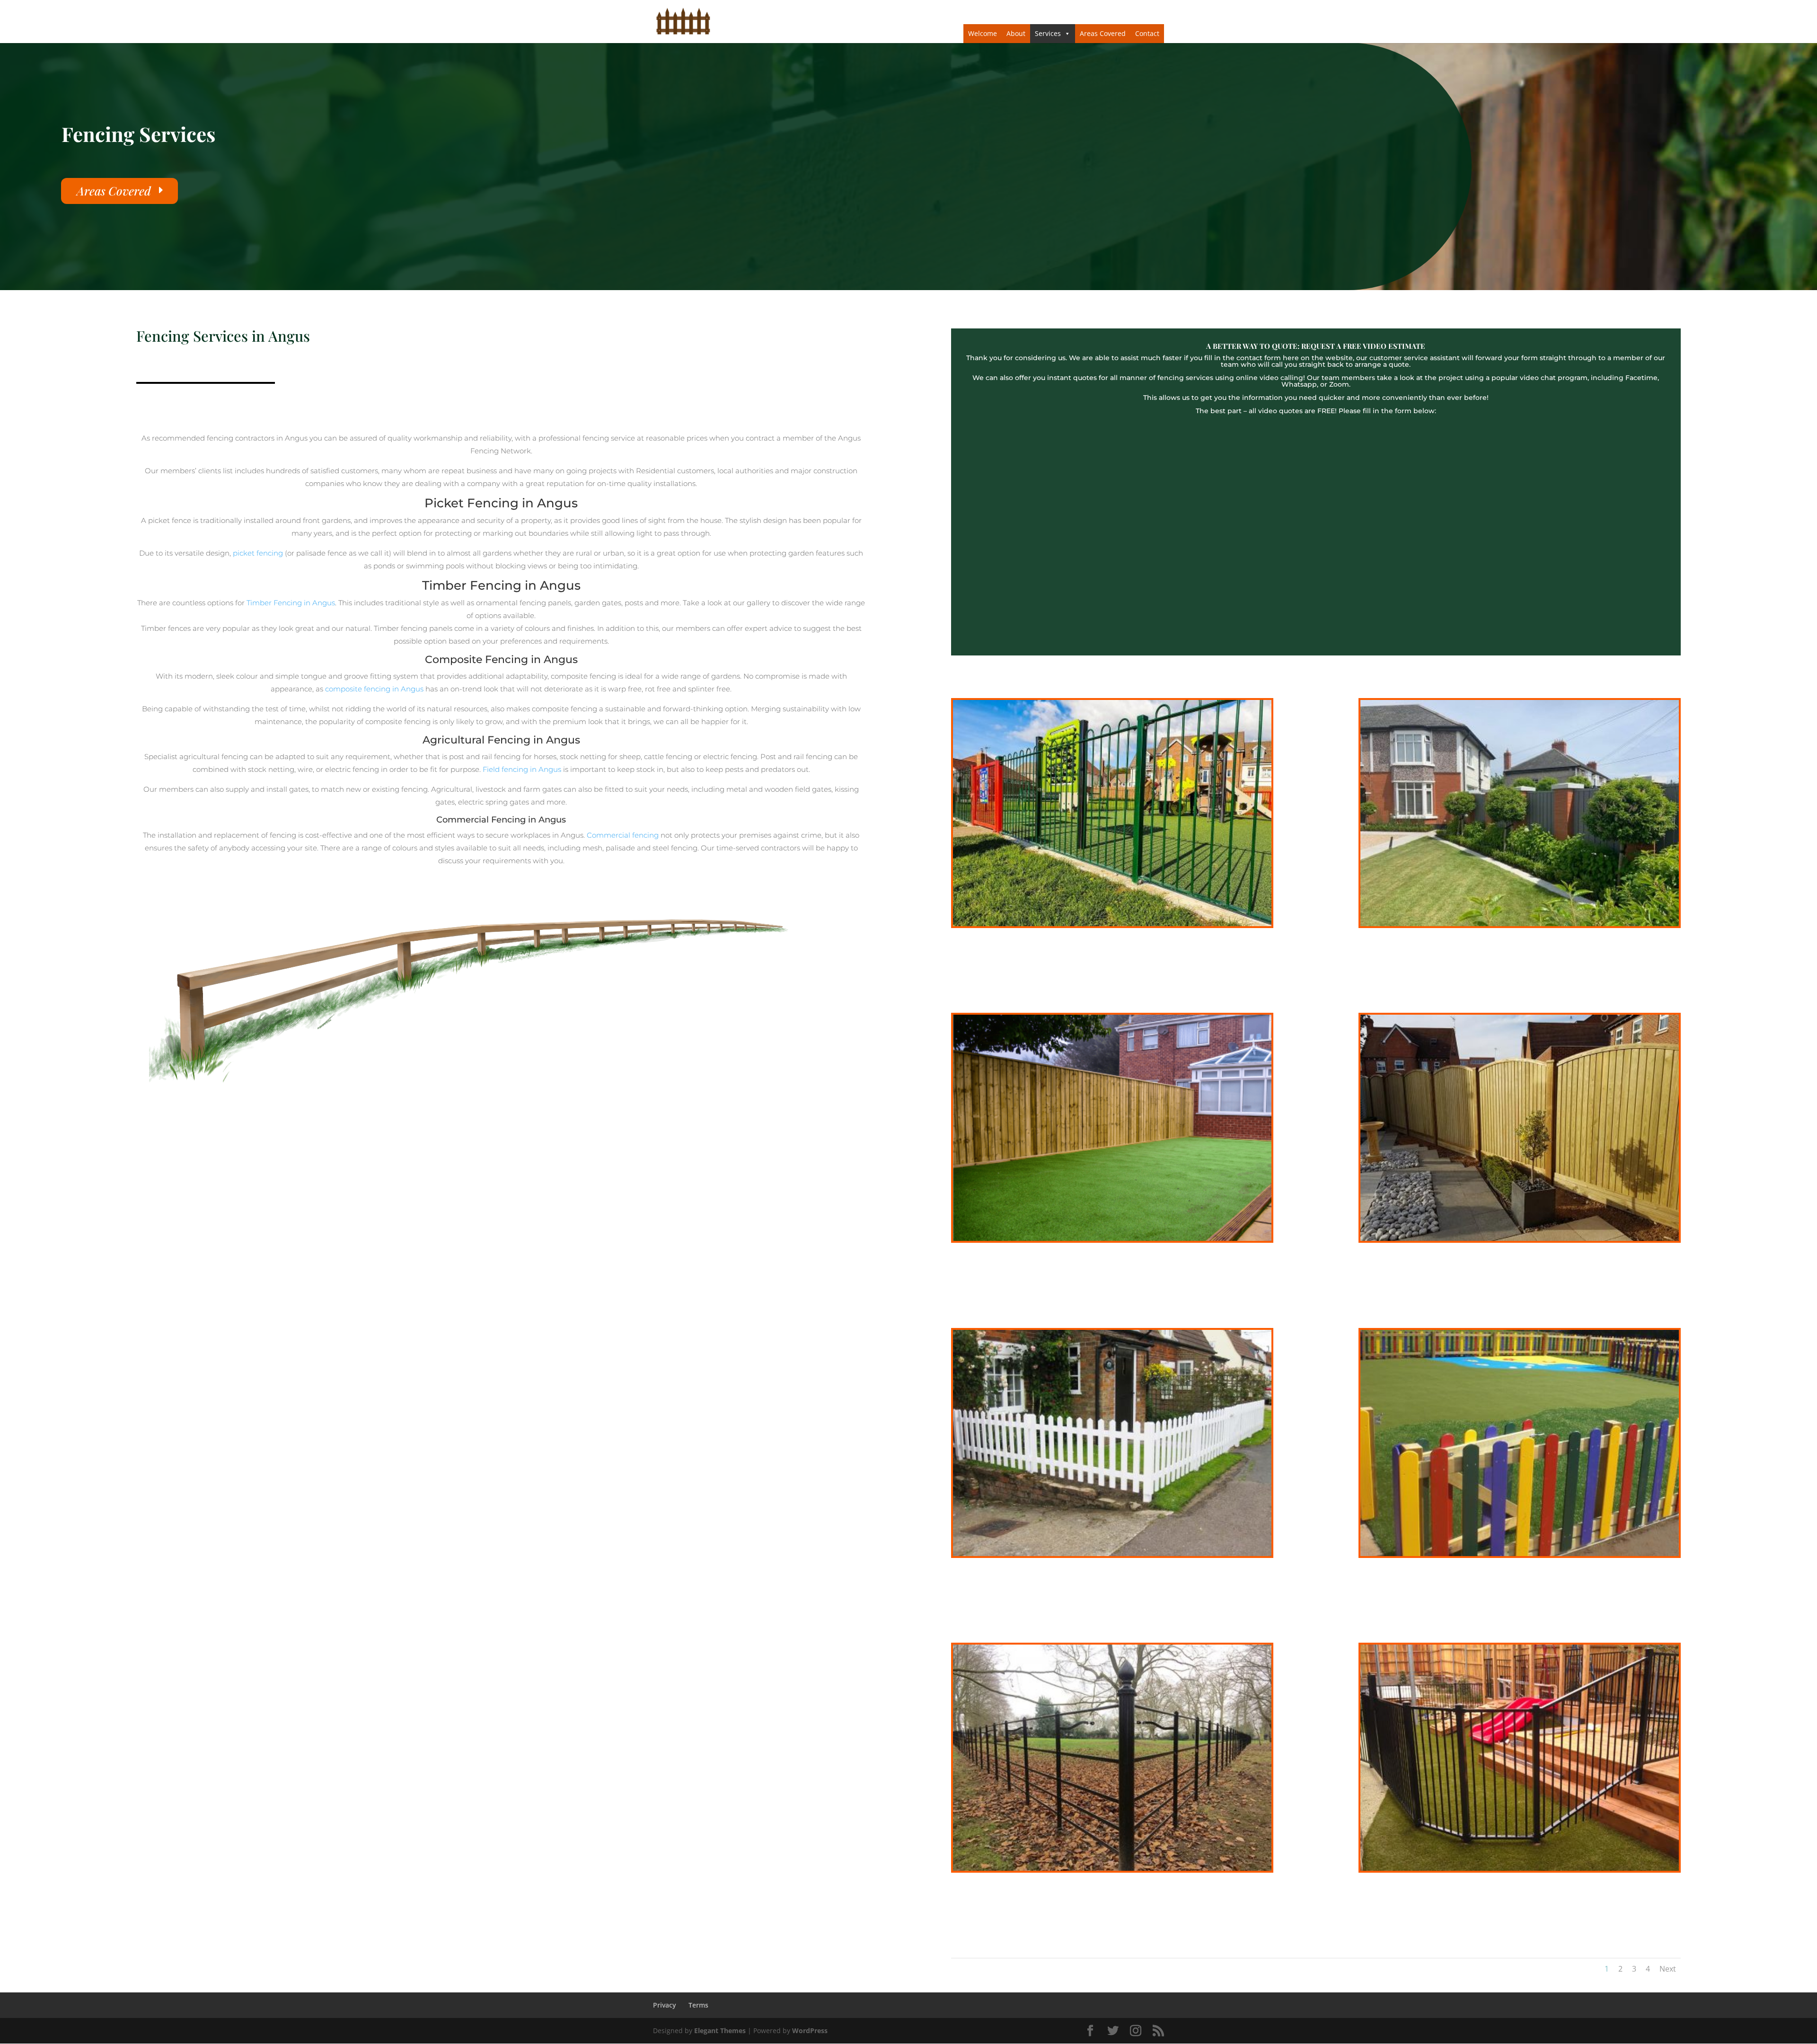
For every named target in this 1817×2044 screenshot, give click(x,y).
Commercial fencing (623, 835)
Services (1048, 33)
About (1016, 33)
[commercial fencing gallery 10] (1520, 1868)
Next (1668, 1969)
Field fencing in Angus (522, 769)
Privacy (665, 2005)
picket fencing (257, 553)
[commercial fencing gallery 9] (1520, 1553)
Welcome (983, 33)
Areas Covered (1103, 33)
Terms (698, 2005)
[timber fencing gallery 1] (1112, 1238)
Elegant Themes (720, 2031)
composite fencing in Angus (373, 689)
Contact (1147, 33)
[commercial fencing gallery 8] (1112, 1868)
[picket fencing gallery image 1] (1112, 1553)
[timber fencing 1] (1520, 1238)
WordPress (810, 2031)
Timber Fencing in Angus (291, 603)
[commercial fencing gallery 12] (1112, 924)
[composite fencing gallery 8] (1520, 924)
